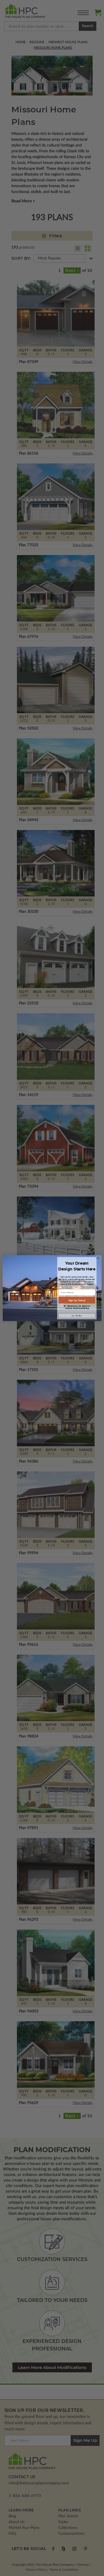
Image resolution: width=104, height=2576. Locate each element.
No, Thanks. (77, 1316)
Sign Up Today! (77, 1300)
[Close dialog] (98, 1258)
